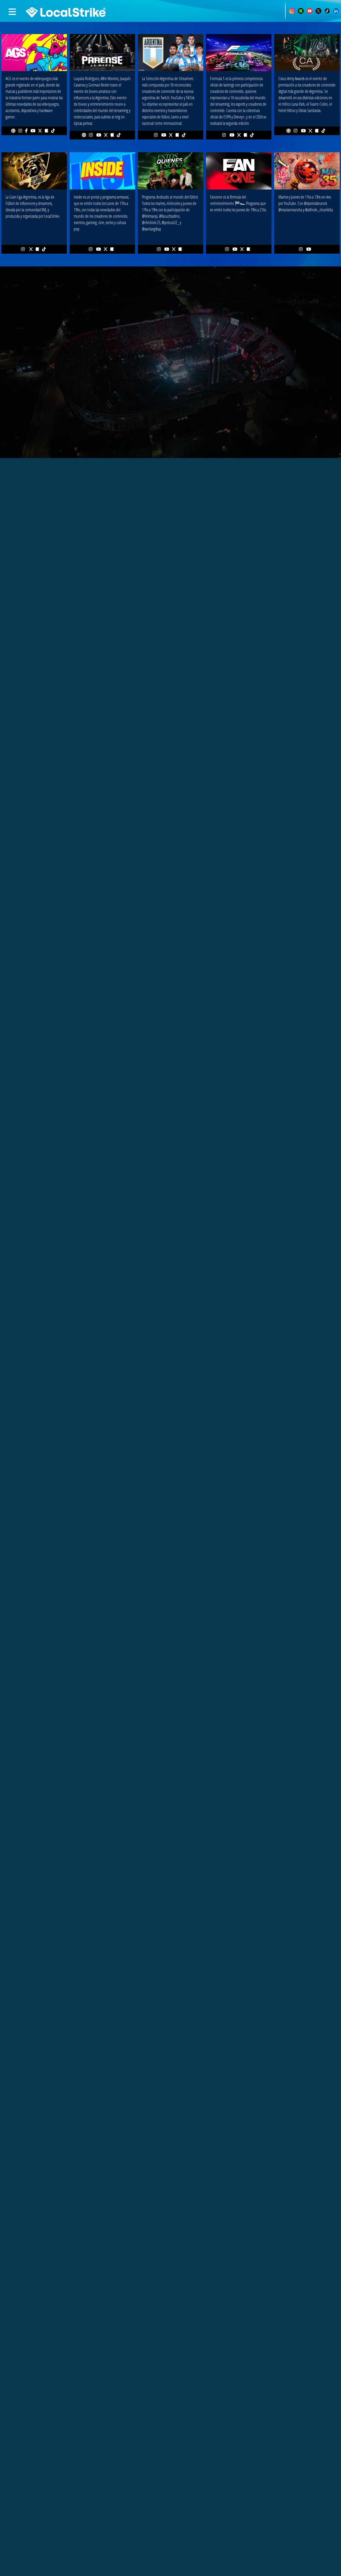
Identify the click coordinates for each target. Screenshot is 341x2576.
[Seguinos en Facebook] (26, 131)
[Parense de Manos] (102, 52)
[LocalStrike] (54, 9)
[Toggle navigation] (14, 12)
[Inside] (102, 170)
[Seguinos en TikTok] (327, 10)
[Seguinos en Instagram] (292, 10)
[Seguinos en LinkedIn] (336, 10)
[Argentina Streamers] (170, 52)
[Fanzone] (239, 170)
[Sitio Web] (13, 131)
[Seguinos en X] (318, 10)
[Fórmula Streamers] (239, 52)
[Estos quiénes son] (170, 170)
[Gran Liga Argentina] (34, 170)
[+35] (307, 170)
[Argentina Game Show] (34, 52)
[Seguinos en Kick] (301, 10)
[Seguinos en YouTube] (310, 10)
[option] (170, 1683)
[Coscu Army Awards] (307, 52)
